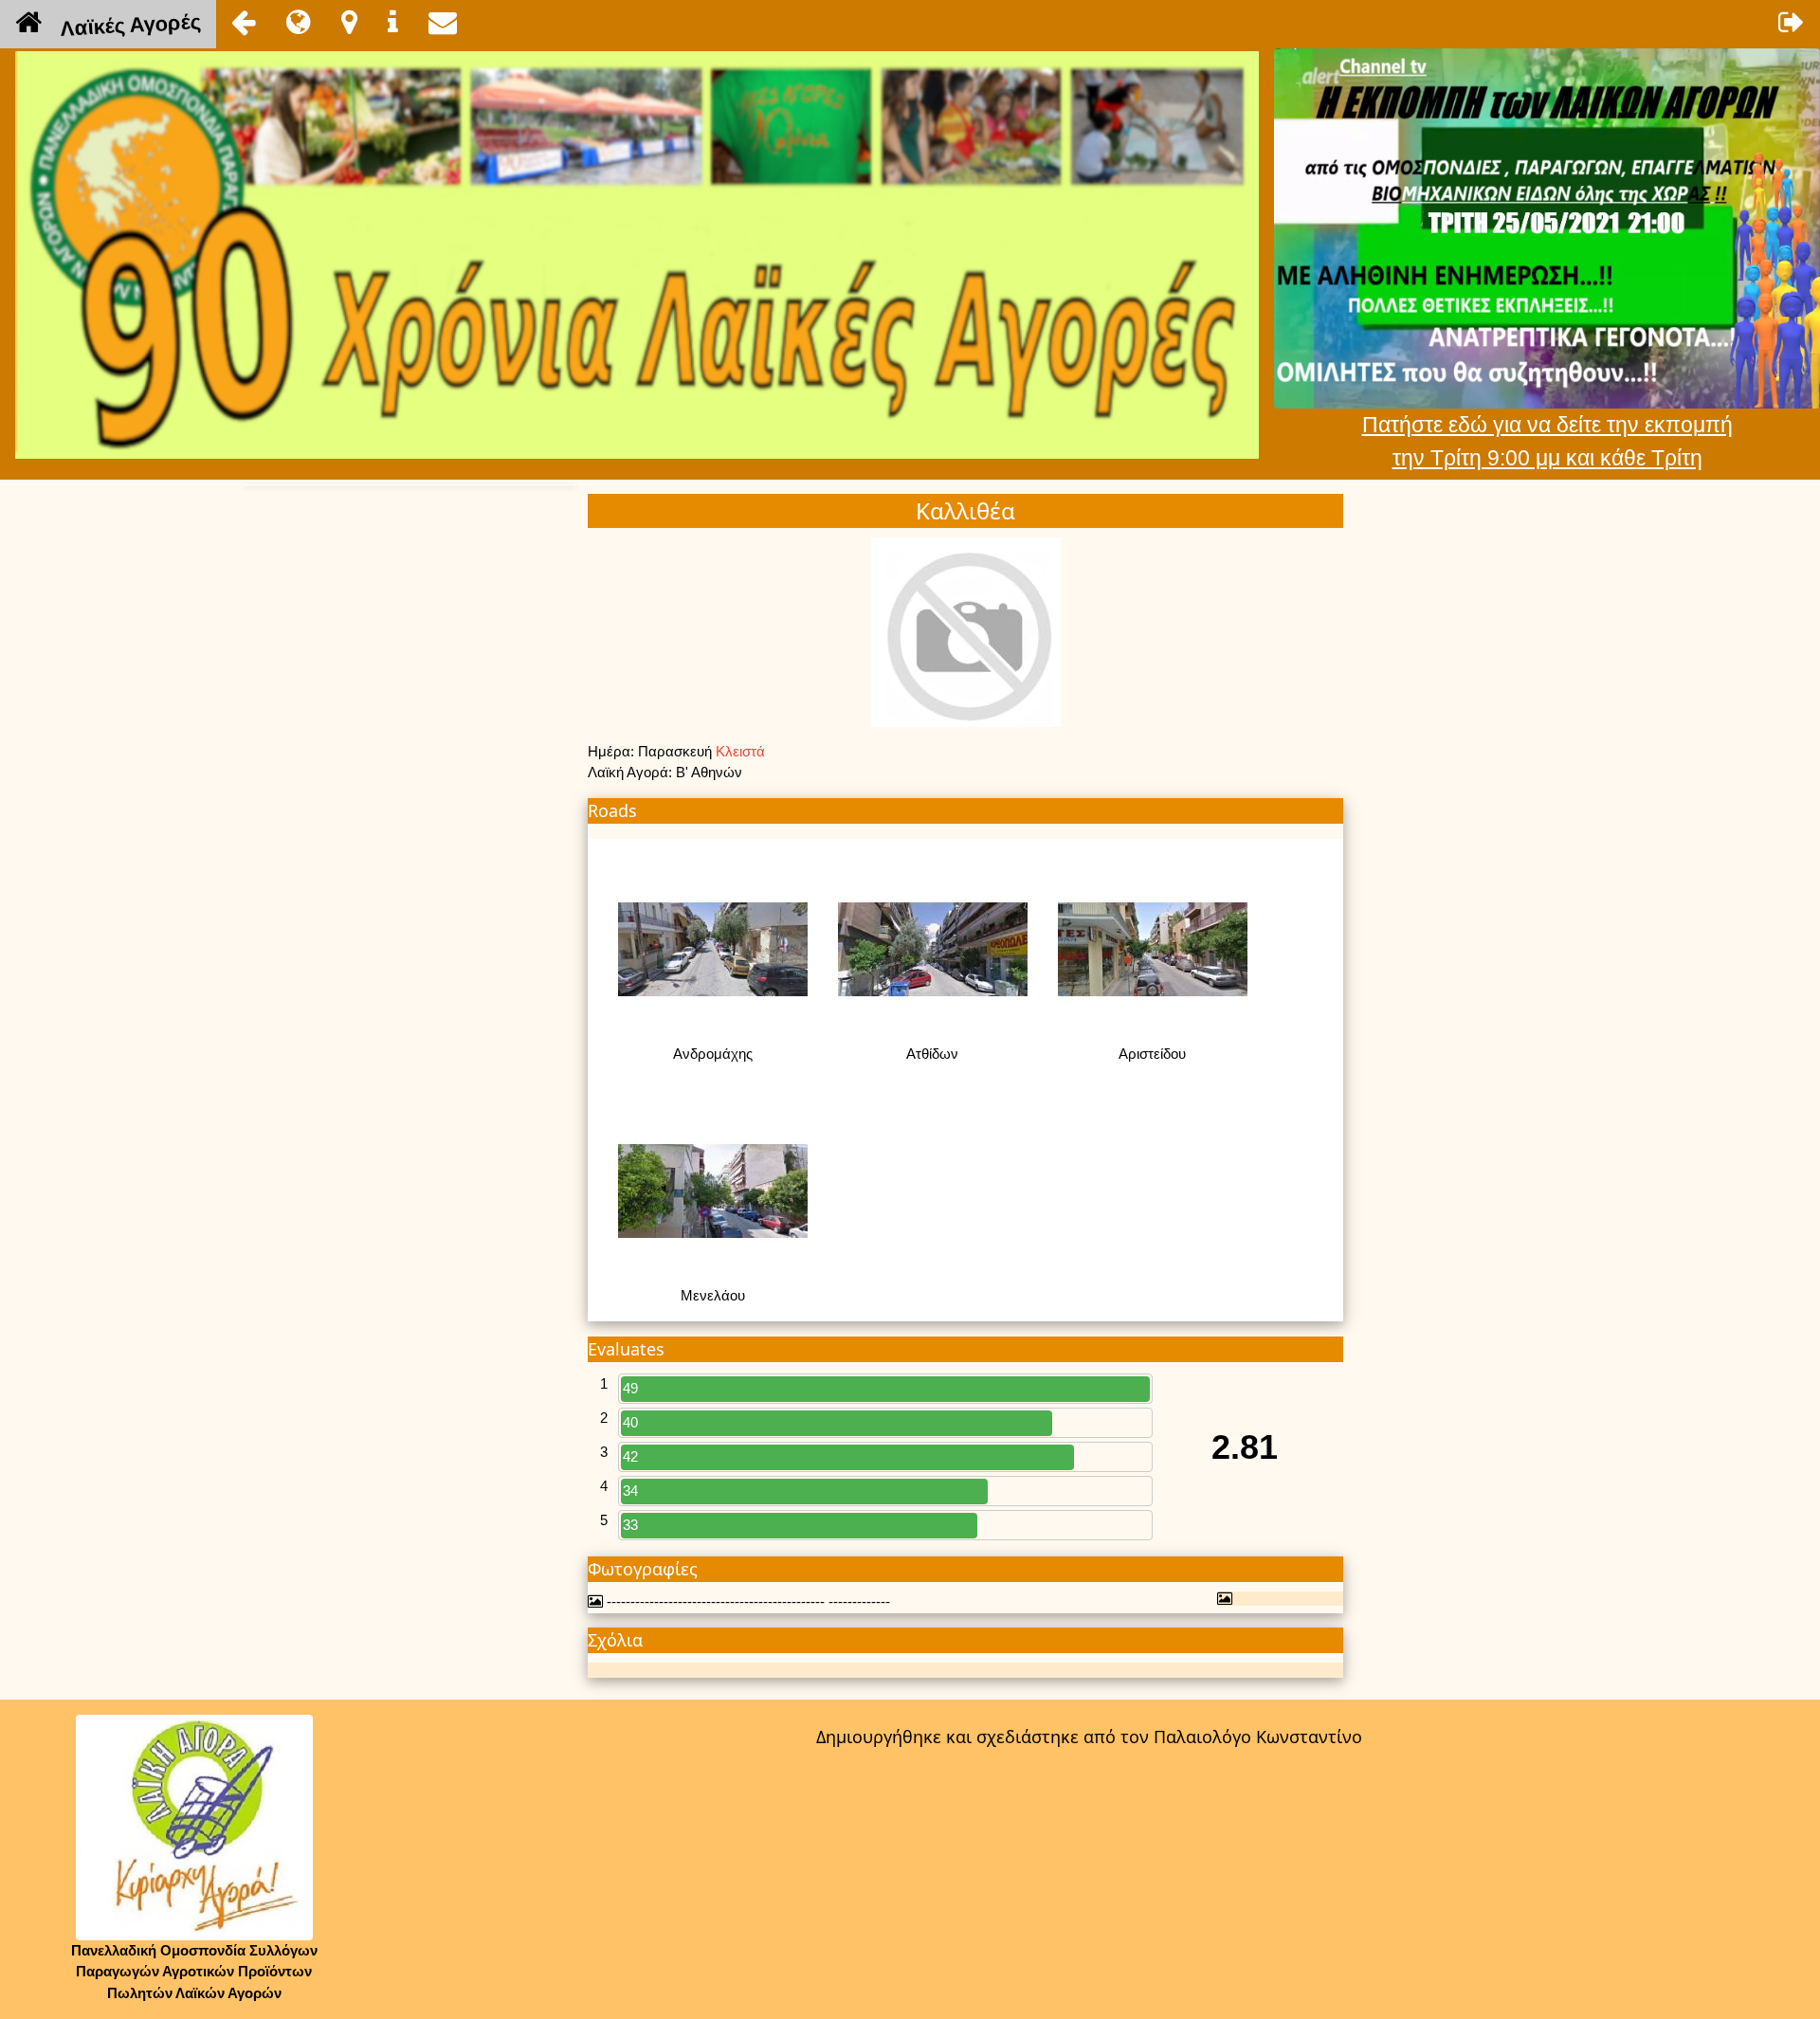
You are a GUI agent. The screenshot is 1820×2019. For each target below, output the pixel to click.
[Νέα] (299, 22)
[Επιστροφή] (244, 22)
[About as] (393, 22)
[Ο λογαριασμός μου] (1792, 22)
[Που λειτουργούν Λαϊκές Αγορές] (349, 22)
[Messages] (443, 22)
